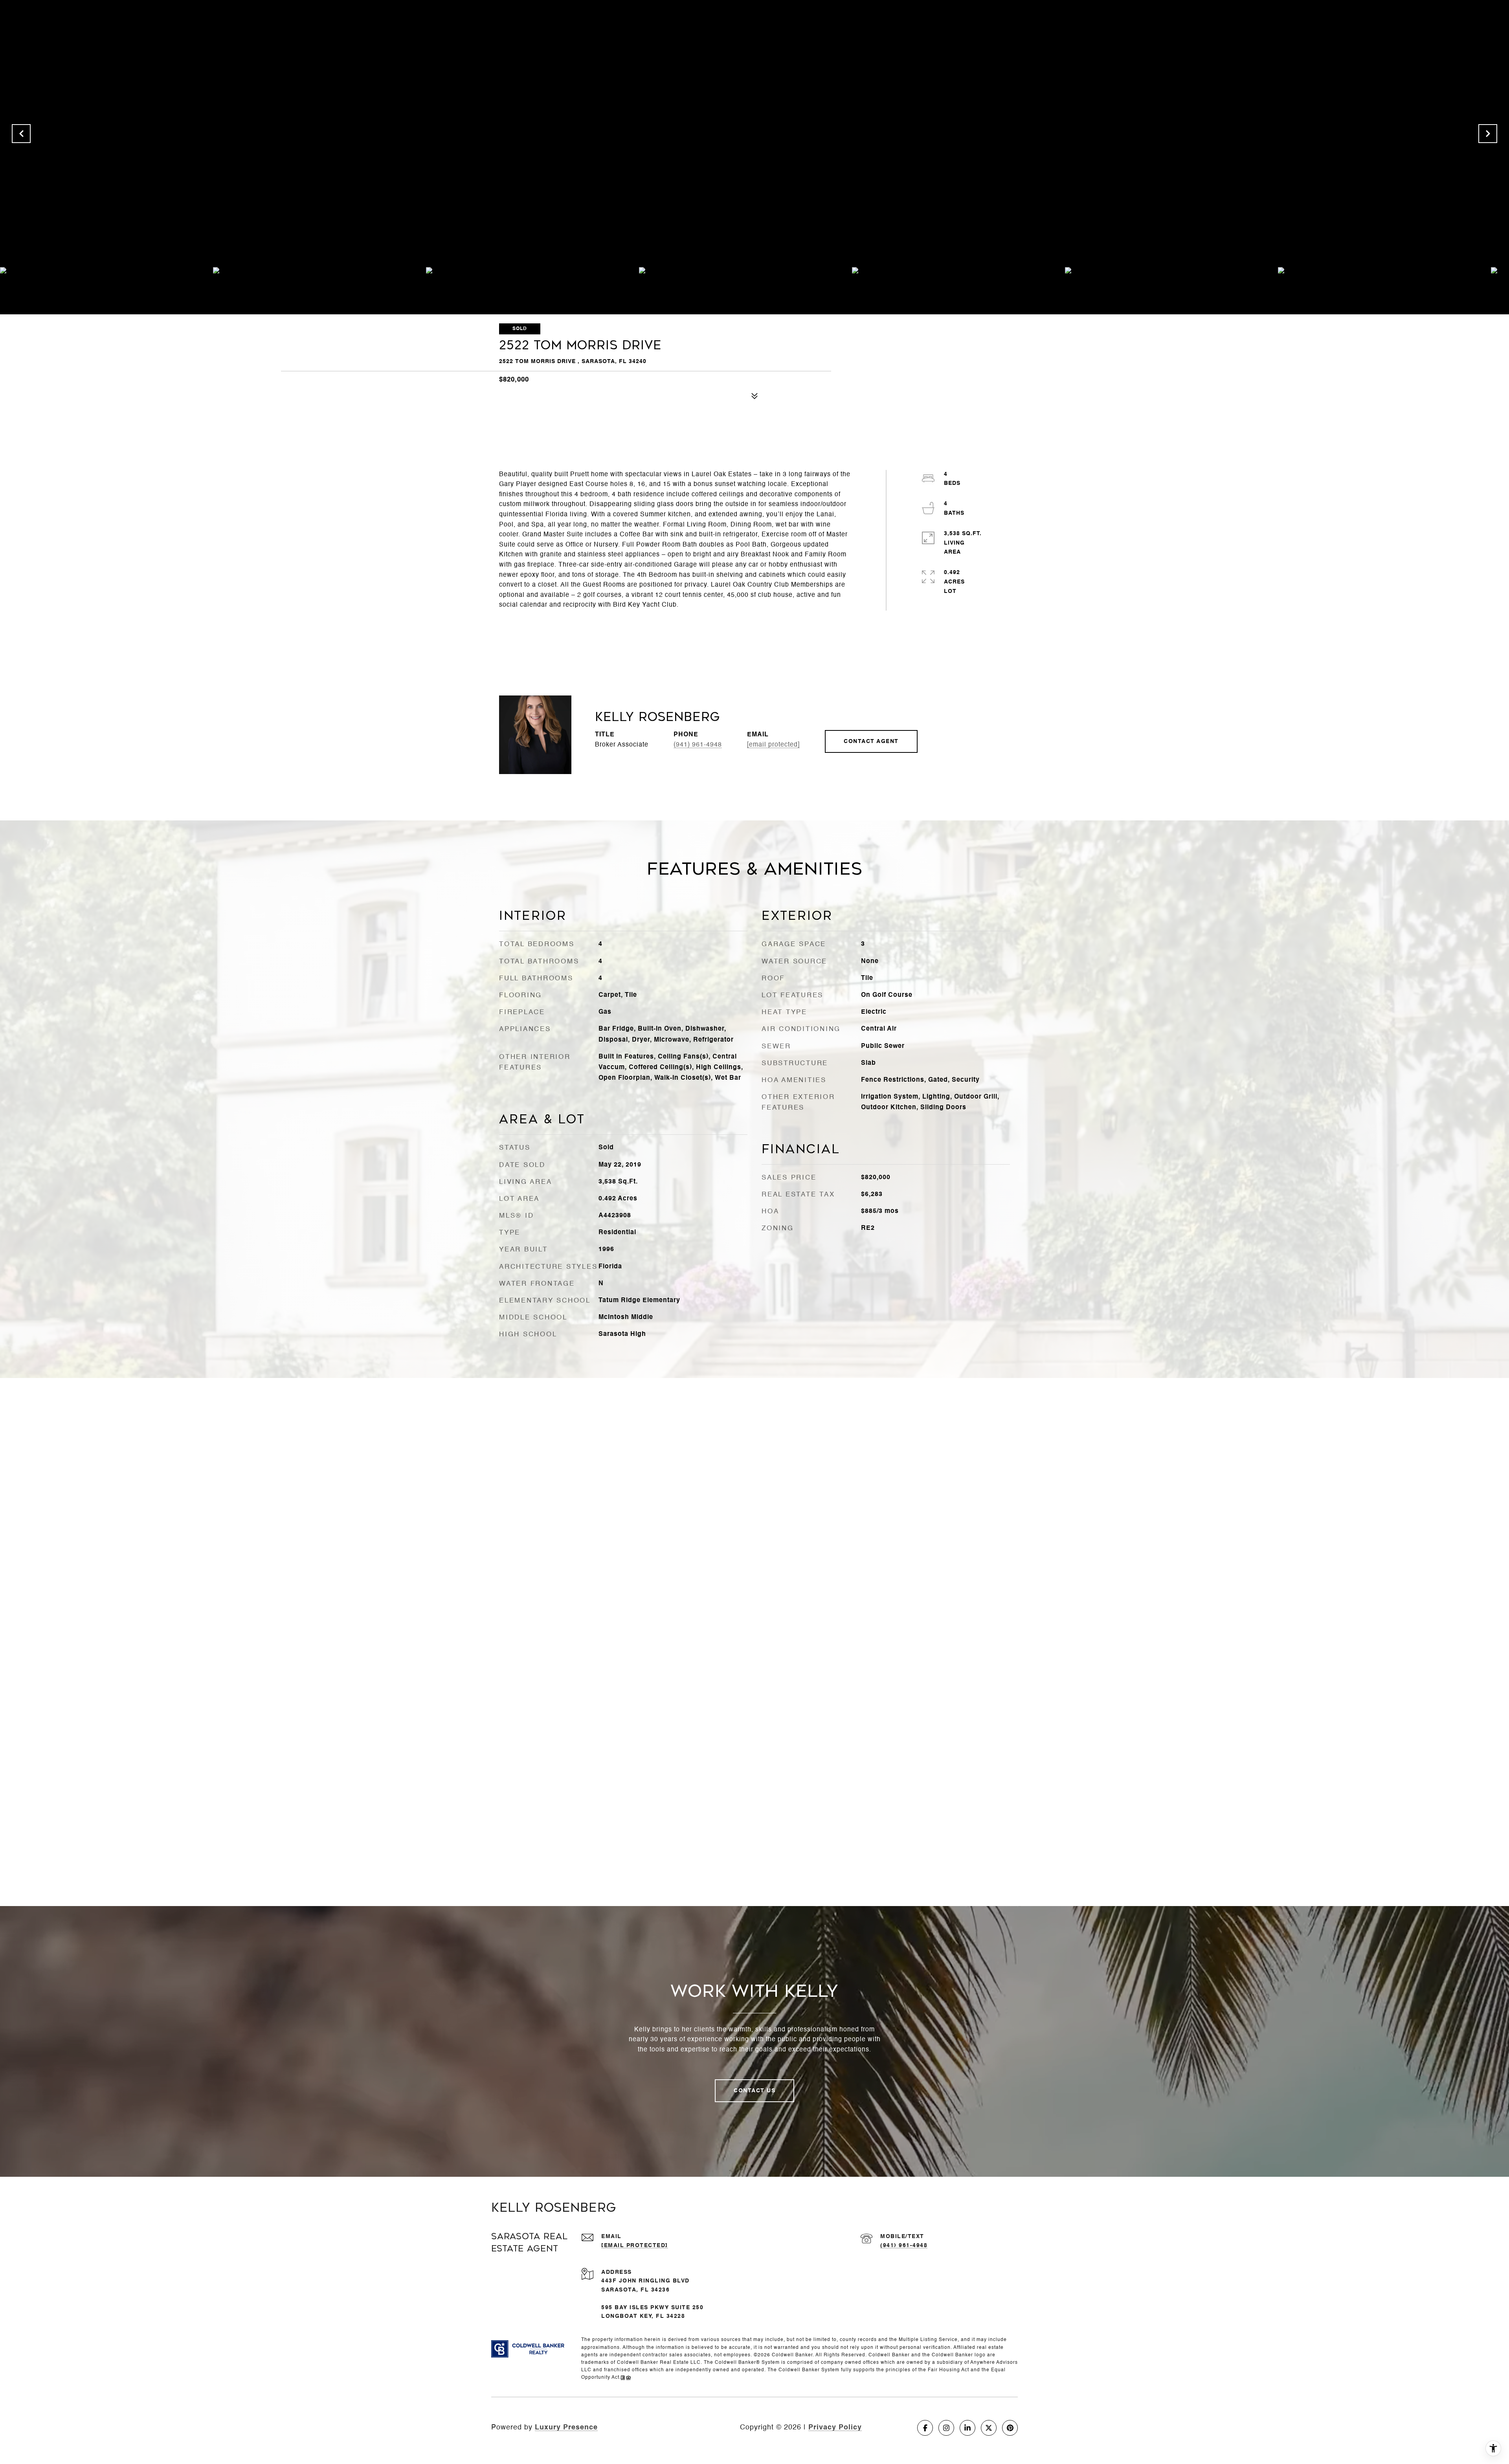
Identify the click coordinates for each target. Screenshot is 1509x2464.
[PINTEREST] (1010, 2428)
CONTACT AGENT (871, 741)
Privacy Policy (835, 2427)
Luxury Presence (566, 2427)
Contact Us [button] (754, 2091)
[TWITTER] (989, 2428)
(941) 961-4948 (698, 745)
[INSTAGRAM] (946, 2428)
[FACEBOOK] (925, 2428)
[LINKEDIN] (967, 2428)
